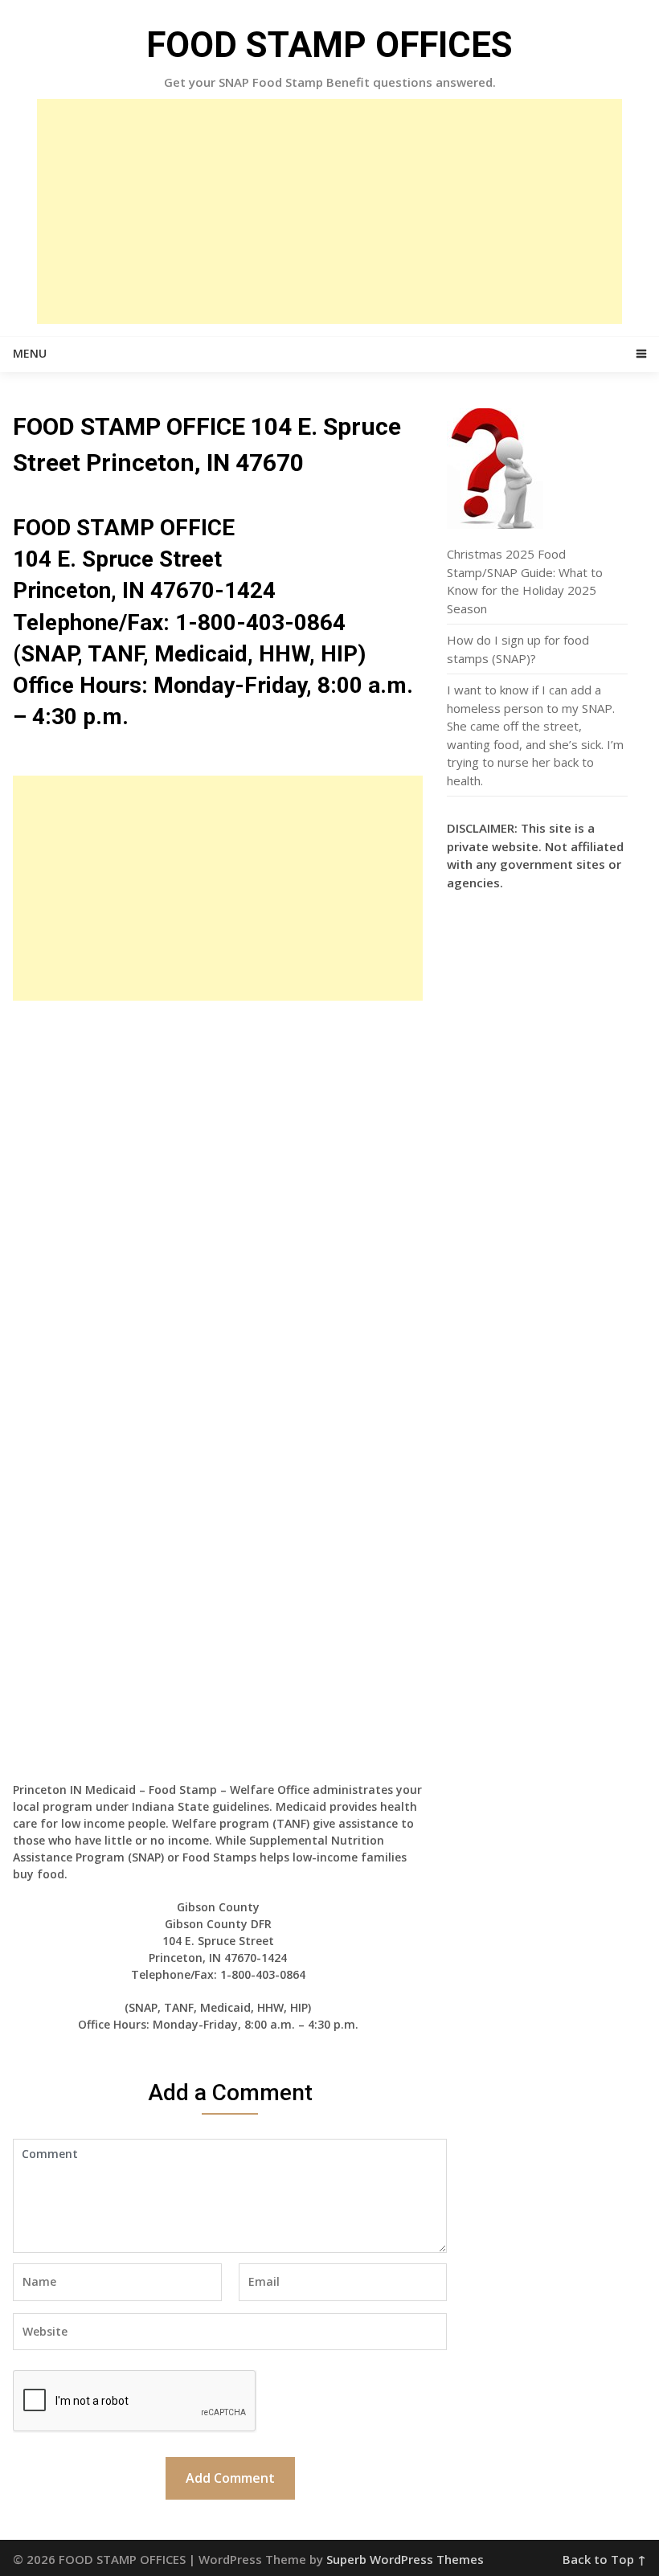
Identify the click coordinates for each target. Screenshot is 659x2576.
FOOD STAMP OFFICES (329, 45)
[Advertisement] (329, 211)
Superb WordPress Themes (405, 2559)
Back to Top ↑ (604, 2559)
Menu (30, 353)
